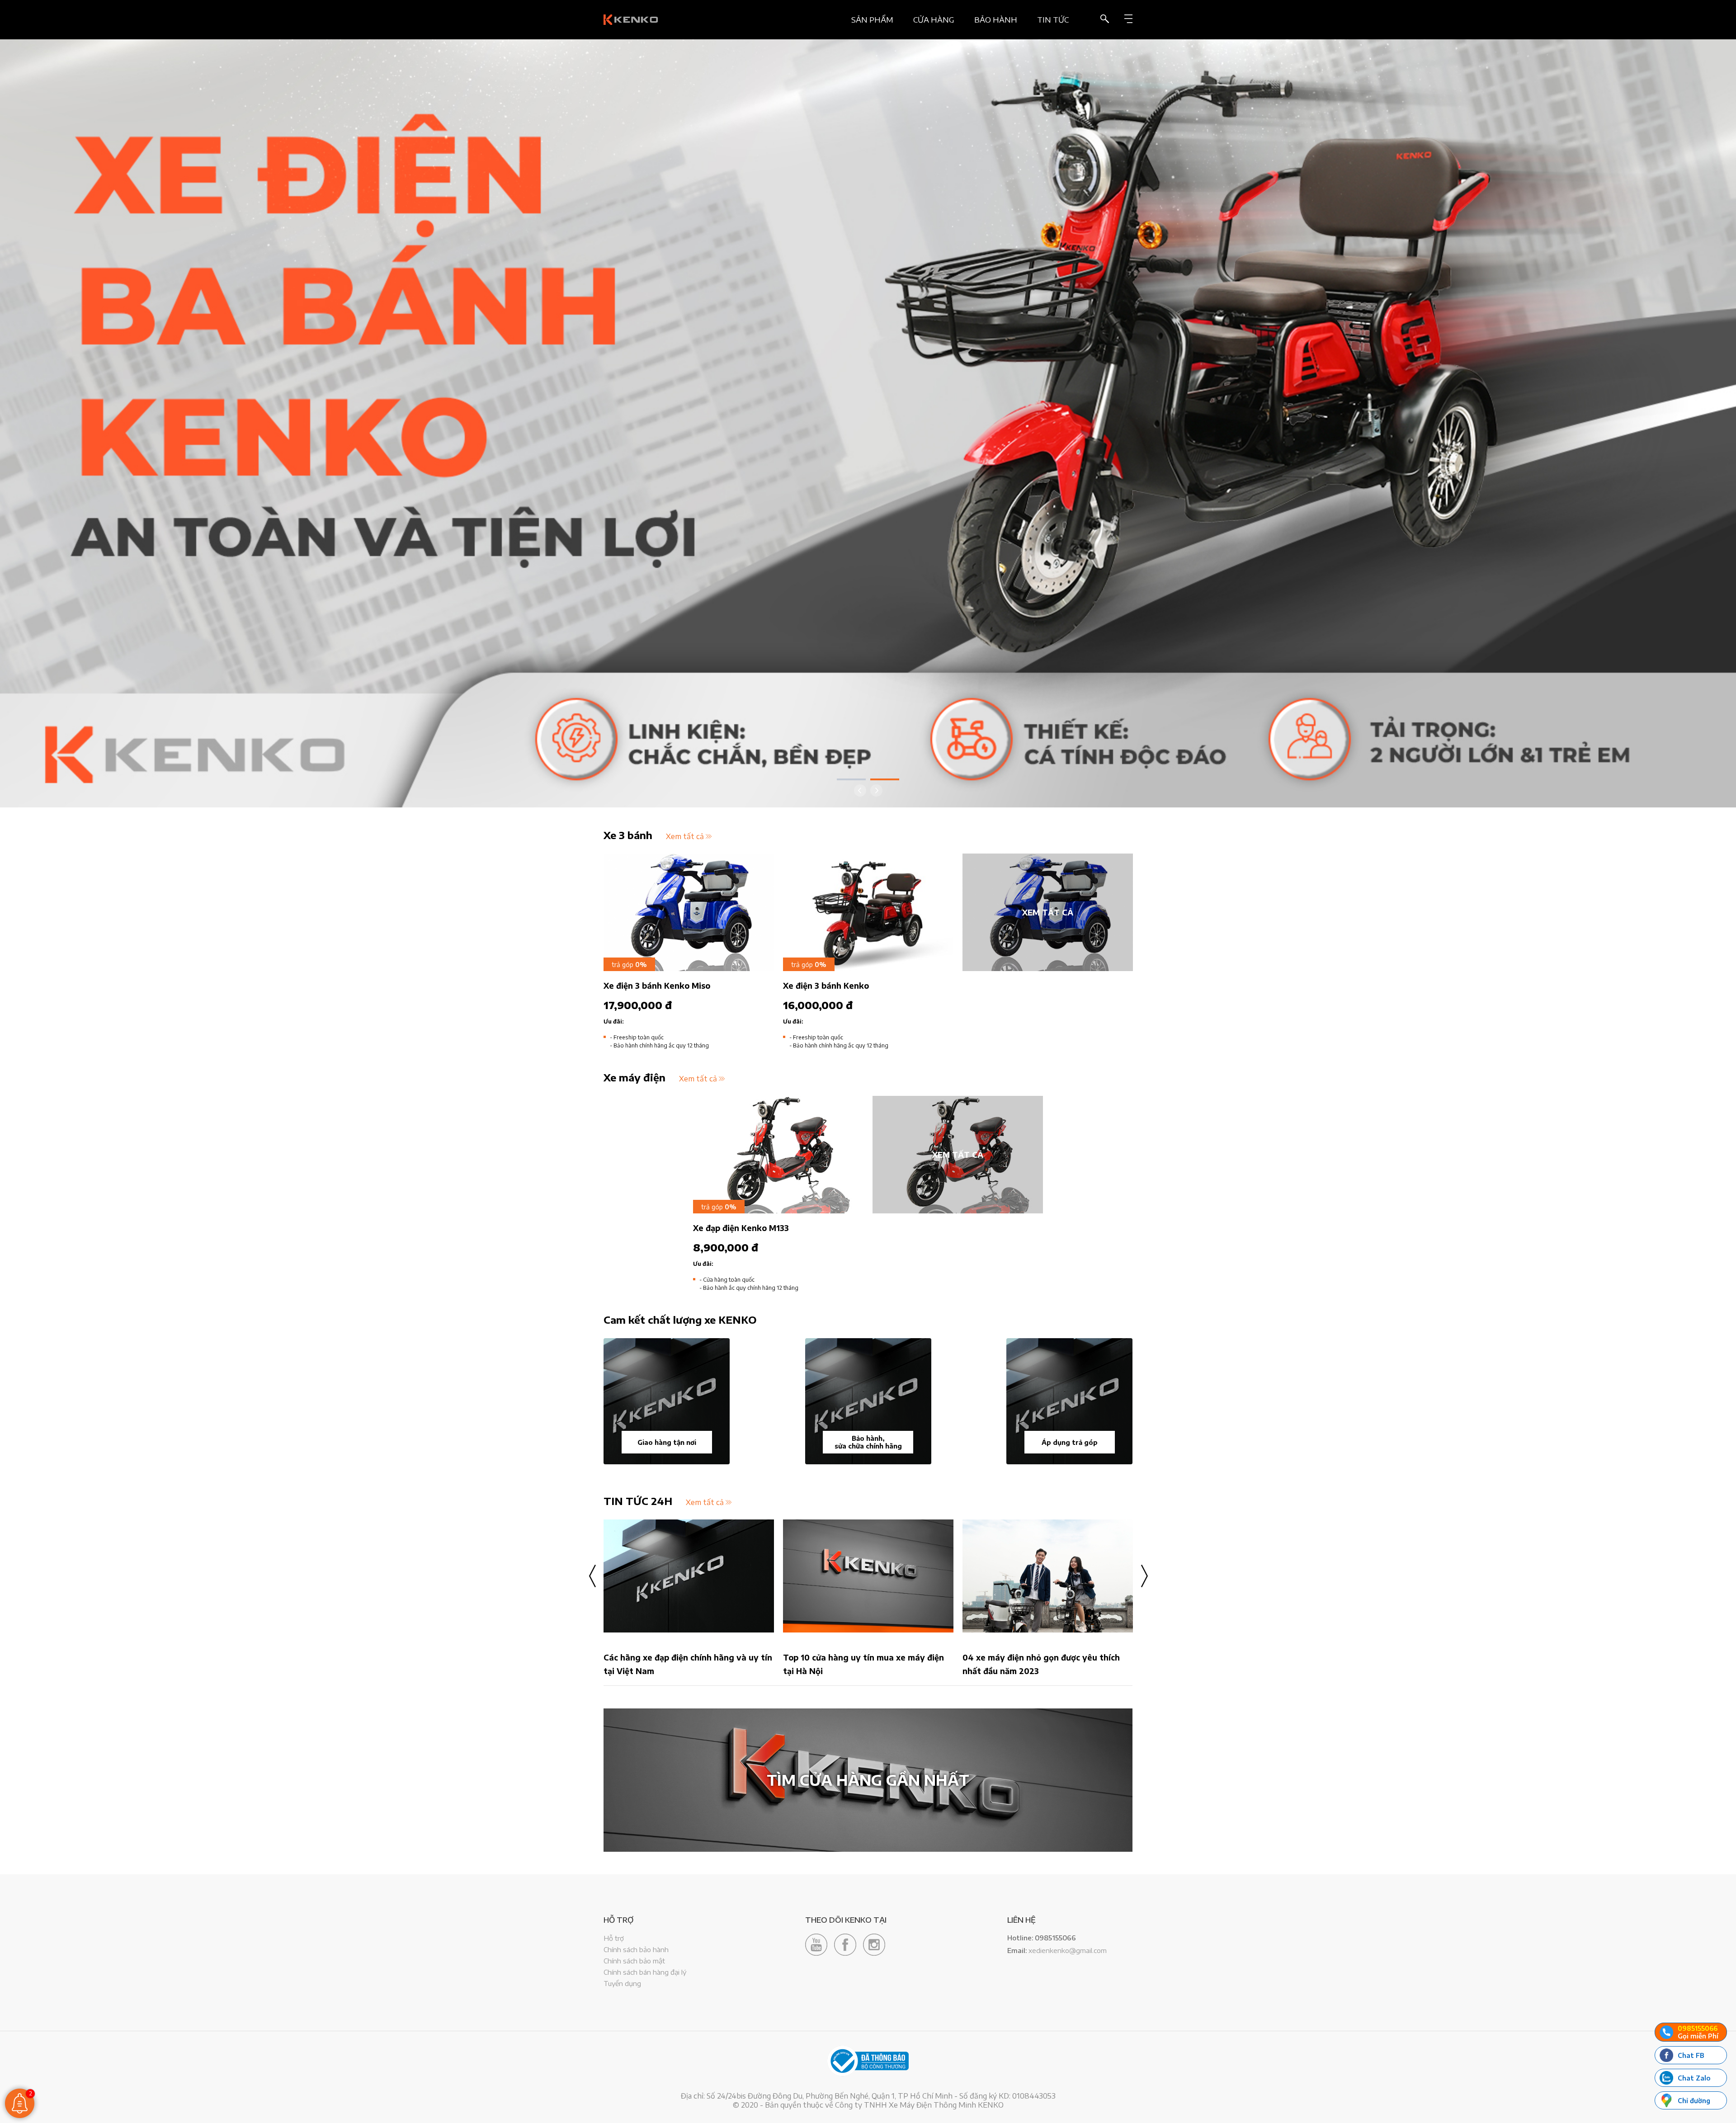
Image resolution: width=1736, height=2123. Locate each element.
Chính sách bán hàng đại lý (645, 1972)
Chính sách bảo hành (636, 1949)
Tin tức (1053, 20)
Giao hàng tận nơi (667, 1442)
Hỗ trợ (614, 1938)
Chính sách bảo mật (634, 1961)
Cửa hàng (934, 20)
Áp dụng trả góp (1070, 1442)
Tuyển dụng (622, 1983)
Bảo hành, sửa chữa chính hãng (868, 1442)
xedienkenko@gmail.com (1068, 1950)
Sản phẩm (872, 20)
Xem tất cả (685, 836)
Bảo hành (996, 20)
